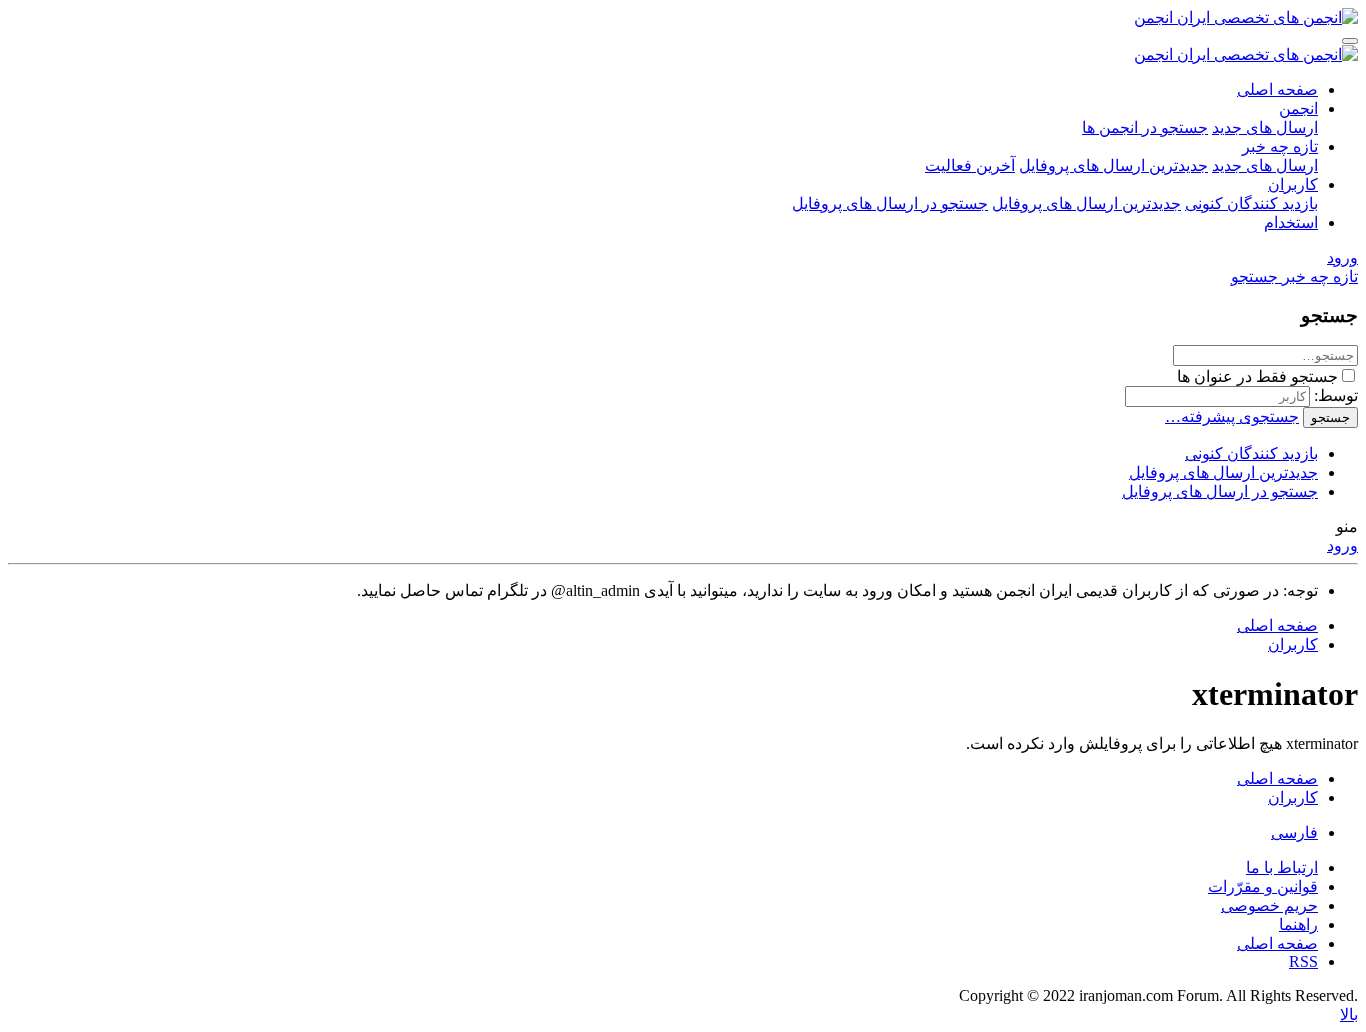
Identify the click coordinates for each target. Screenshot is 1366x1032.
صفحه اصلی (1277, 89)
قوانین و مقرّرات (1263, 886)
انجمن (1298, 108)
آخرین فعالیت (970, 165)
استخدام (1291, 222)
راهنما (1298, 924)
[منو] (1350, 41)
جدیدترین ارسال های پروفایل (1113, 165)
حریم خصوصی (1269, 905)
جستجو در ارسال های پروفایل (890, 203)
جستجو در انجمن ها (1145, 127)
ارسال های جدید (1265, 127)
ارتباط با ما (1282, 867)
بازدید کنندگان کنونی (1251, 203)
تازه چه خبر (1280, 146)
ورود (1342, 545)
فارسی (1294, 832)
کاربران (1293, 184)
